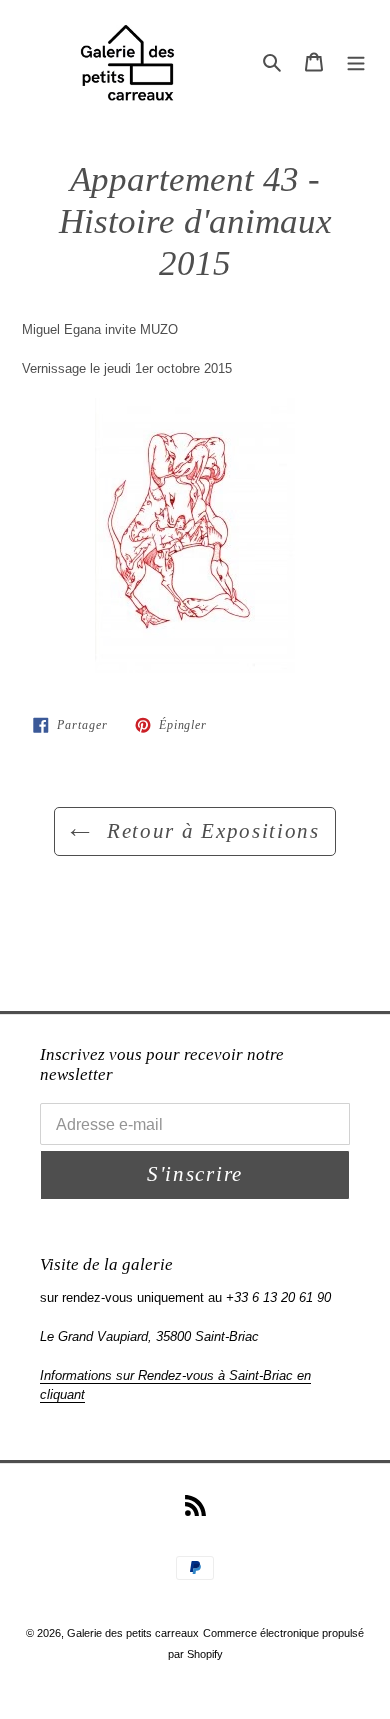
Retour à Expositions (209, 831)
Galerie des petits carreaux (133, 1633)
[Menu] (356, 61)
